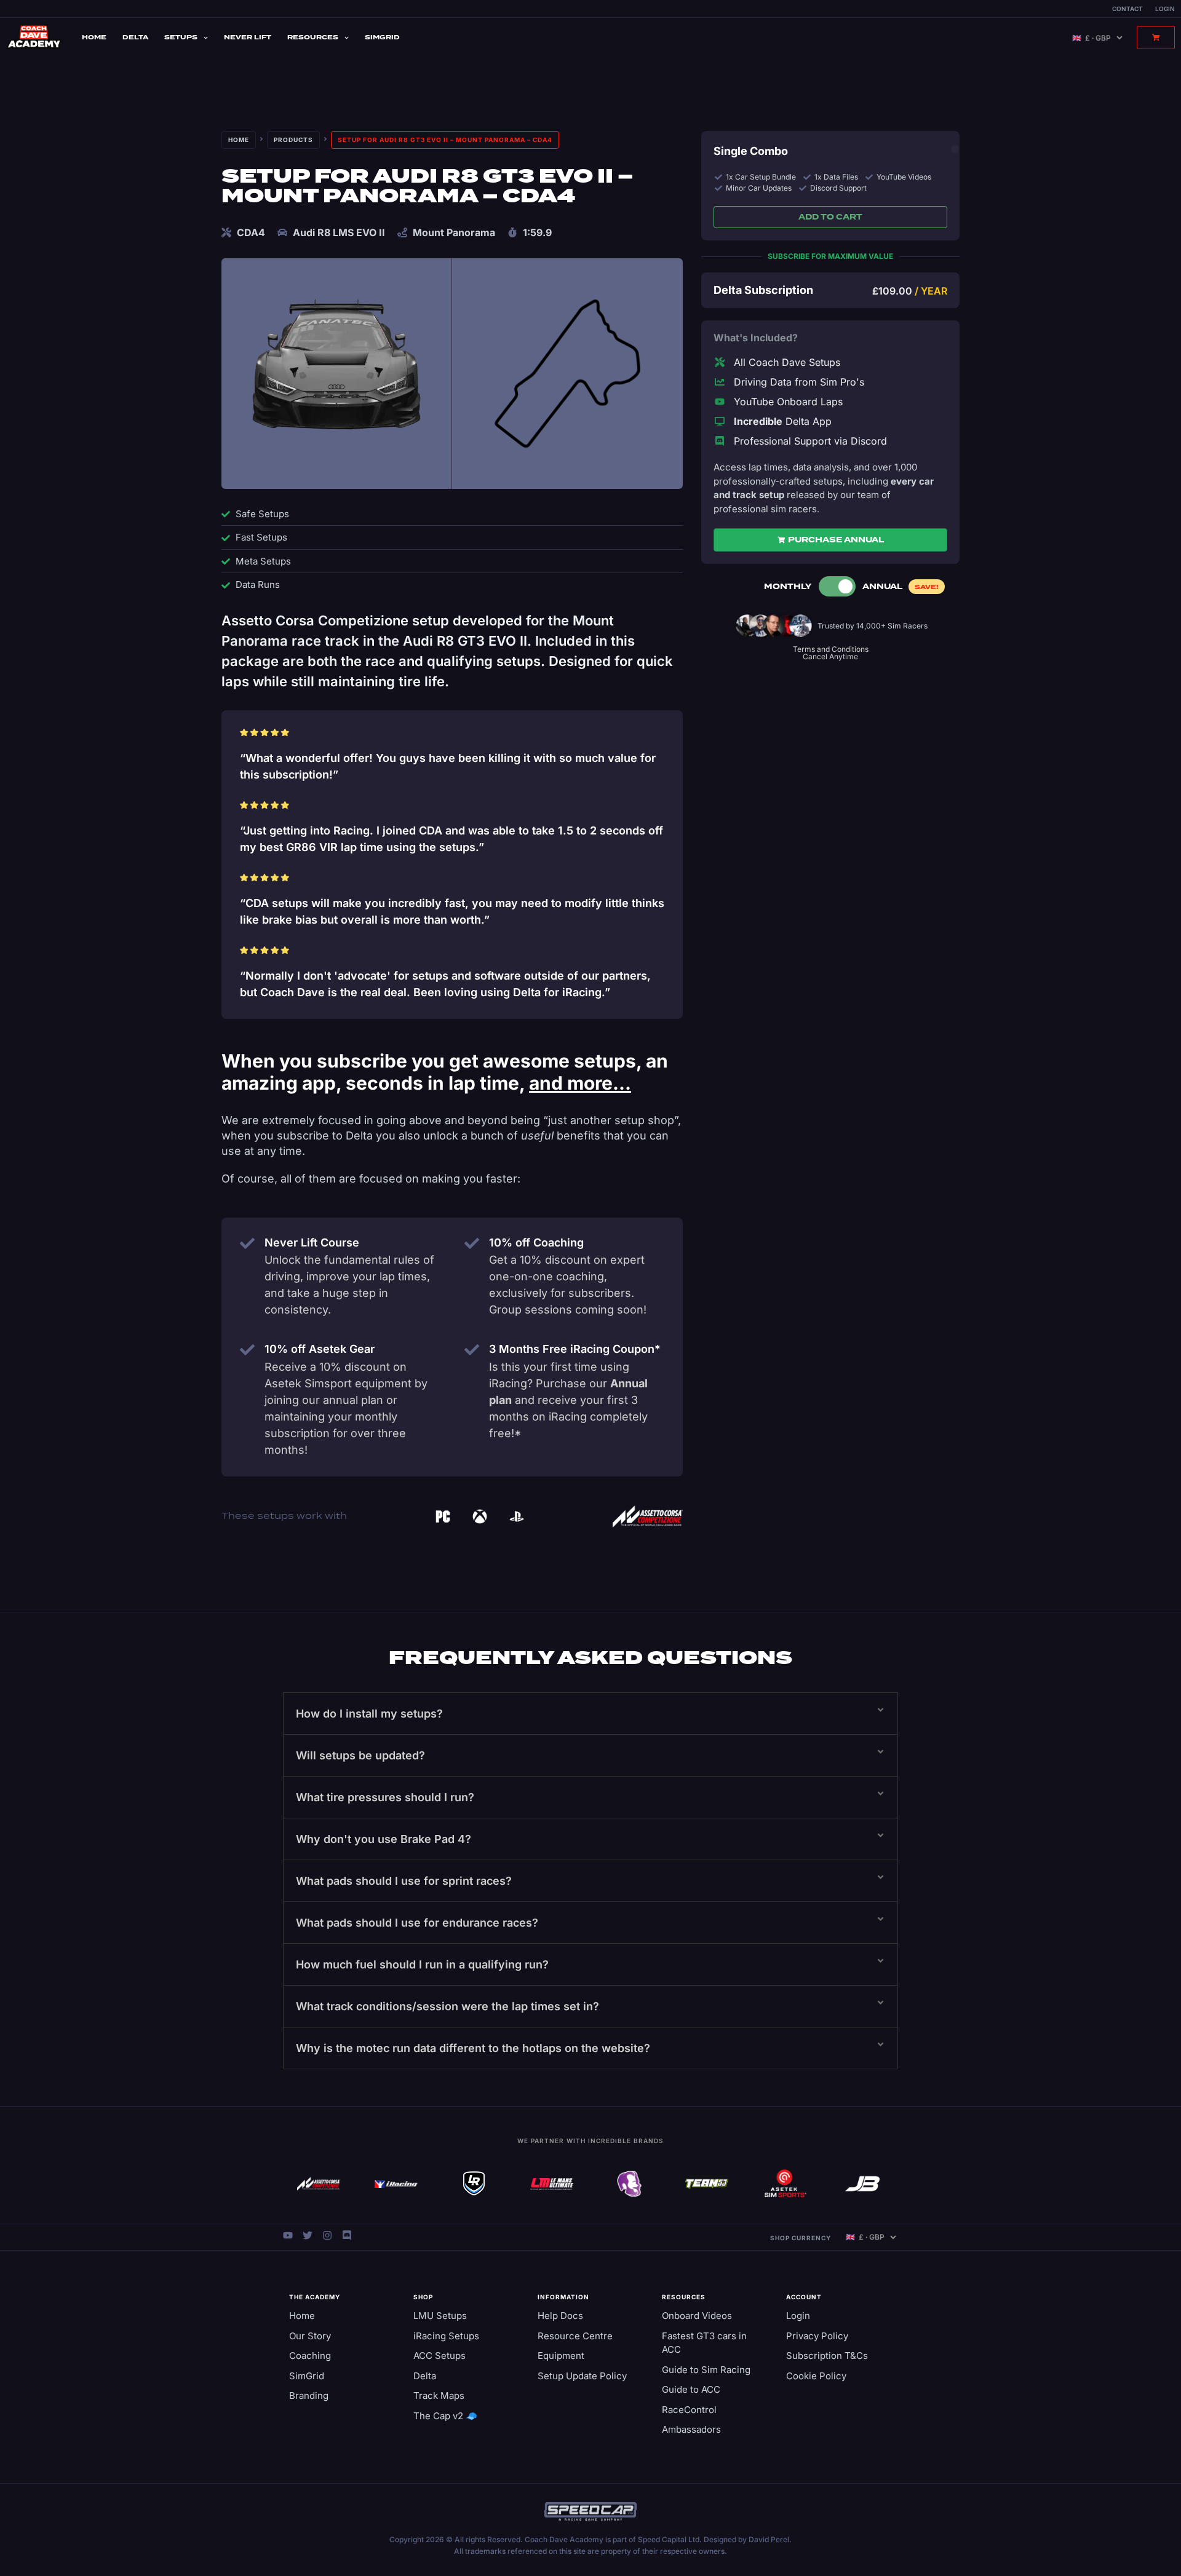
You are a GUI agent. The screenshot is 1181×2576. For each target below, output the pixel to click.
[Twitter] (308, 2235)
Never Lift (248, 37)
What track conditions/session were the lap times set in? (447, 2006)
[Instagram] (327, 2235)
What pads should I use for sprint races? (404, 1881)
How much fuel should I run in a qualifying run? (422, 1964)
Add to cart (830, 217)
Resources (313, 37)
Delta (135, 37)
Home (94, 37)
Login (1165, 9)
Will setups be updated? (360, 1755)
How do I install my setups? (369, 1714)
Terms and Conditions (831, 649)
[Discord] (347, 2235)
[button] (590, 1714)
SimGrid (382, 37)
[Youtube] (288, 2235)
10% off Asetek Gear (320, 1349)
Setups (181, 37)
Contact (1127, 9)
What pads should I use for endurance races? (417, 1923)
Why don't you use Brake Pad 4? (384, 1839)
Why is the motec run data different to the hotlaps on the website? (473, 2048)
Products (293, 140)
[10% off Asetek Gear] (247, 1350)
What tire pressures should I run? (385, 1797)
